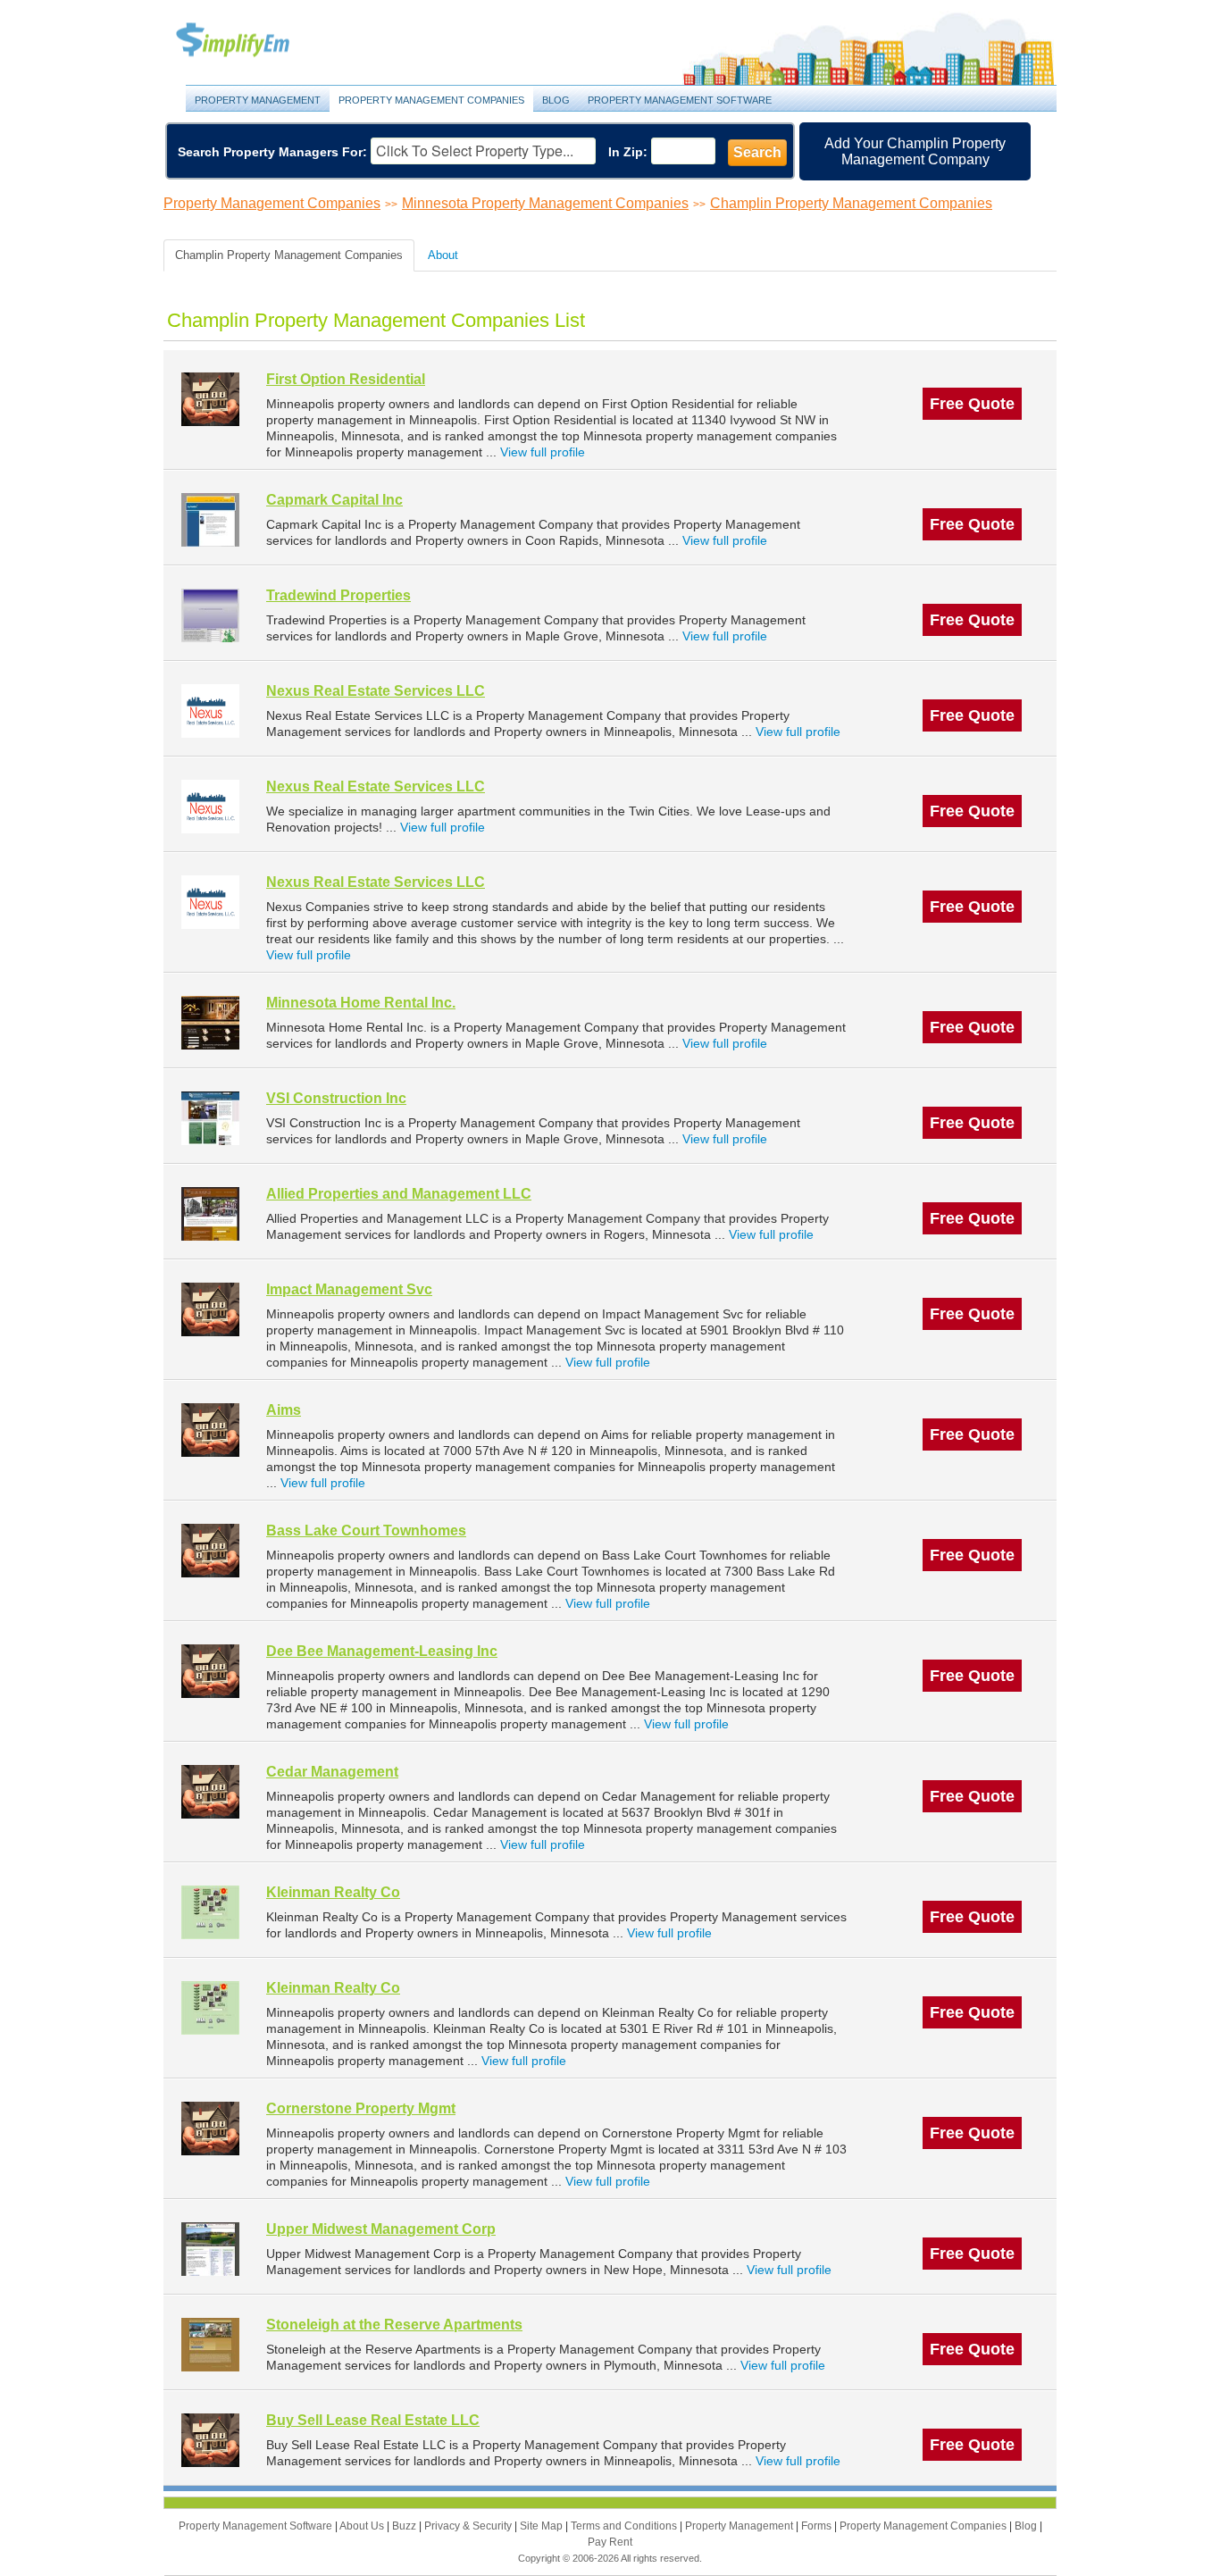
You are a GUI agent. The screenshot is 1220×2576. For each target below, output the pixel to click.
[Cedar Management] (210, 1791)
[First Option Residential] (210, 399)
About (443, 255)
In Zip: (628, 152)
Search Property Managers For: (272, 152)
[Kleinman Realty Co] (210, 1912)
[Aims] (210, 1430)
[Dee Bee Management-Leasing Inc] (210, 1671)
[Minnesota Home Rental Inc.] (210, 1022)
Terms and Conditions (625, 2526)
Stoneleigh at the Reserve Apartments (394, 2325)
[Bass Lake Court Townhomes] (210, 1550)
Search (757, 152)
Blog (556, 100)
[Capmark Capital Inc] (210, 519)
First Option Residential (346, 379)
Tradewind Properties (338, 595)
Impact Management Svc (349, 1289)
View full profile (543, 452)
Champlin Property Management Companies (851, 203)
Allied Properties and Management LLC (399, 1194)
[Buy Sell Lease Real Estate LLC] (210, 2440)
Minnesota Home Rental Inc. (361, 1003)
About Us (363, 2526)
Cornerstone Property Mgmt (361, 2108)
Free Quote (972, 404)
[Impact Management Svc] (210, 1309)
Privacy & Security (469, 2526)
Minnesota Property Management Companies (545, 203)
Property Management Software (680, 100)
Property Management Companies (431, 100)
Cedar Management (332, 1772)
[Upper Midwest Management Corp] (210, 2249)
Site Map (543, 2526)
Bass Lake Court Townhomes (366, 1531)
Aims (284, 1410)
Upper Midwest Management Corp (381, 2229)
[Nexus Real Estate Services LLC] (210, 711)
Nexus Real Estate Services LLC (376, 691)
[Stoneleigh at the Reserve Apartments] (210, 2344)
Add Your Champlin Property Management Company (915, 151)
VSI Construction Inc (336, 1098)
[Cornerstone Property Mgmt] (210, 2128)
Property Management (253, 41)
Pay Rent (610, 2542)
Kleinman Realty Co (333, 1892)
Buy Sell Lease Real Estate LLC (373, 2420)
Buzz (405, 2526)
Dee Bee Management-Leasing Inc (382, 1651)
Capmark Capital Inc (334, 500)
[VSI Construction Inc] (210, 1118)
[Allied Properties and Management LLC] (210, 1213)
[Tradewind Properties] (210, 615)
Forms (818, 2526)
